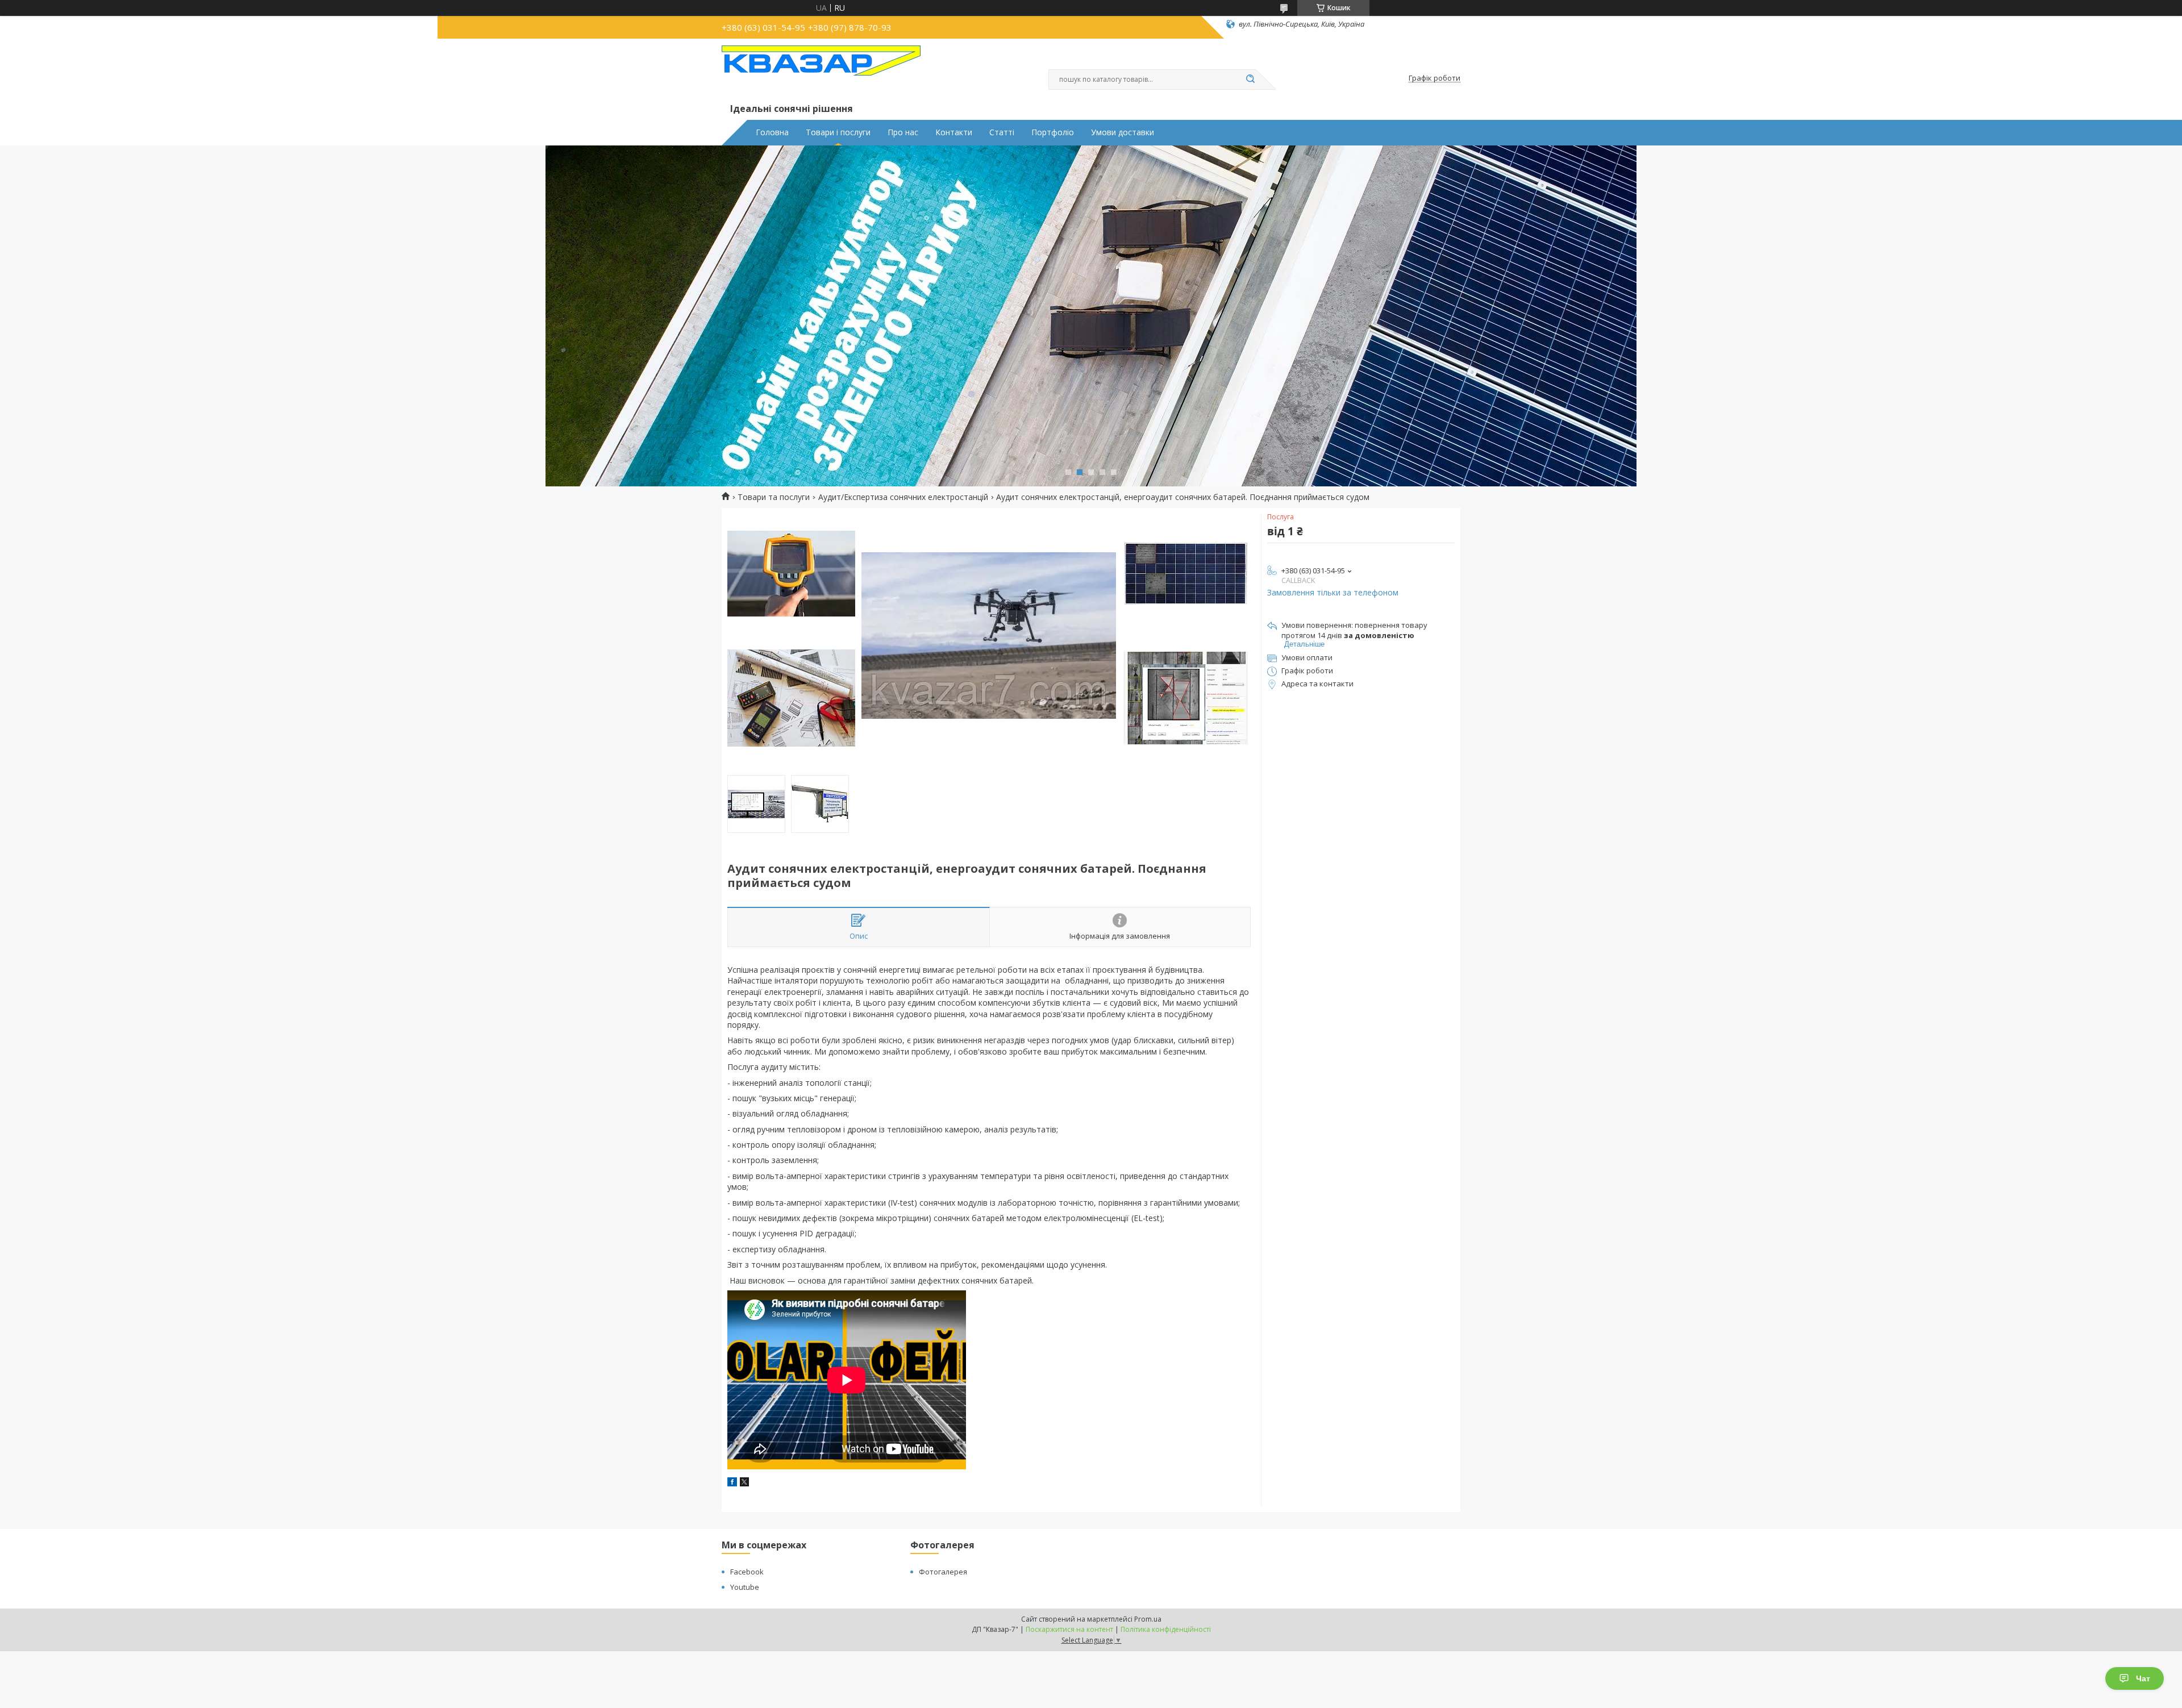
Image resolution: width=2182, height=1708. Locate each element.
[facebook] (732, 1483)
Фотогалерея (943, 1572)
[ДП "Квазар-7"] (821, 73)
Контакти (954, 132)
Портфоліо (1053, 132)
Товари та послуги (774, 497)
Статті (1002, 132)
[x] (744, 1483)
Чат (2143, 1678)
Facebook (747, 1572)
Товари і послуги (838, 132)
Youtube (745, 1587)
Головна (772, 132)
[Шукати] (1250, 80)
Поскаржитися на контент (1069, 1629)
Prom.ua (1148, 1619)
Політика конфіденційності (1166, 1629)
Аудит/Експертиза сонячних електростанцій (903, 497)
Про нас (903, 132)
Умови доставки (1123, 132)
